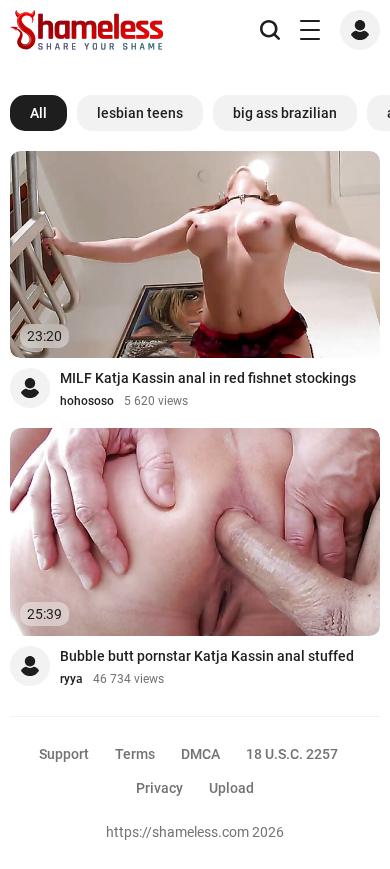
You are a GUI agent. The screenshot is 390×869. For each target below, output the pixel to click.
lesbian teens (140, 113)
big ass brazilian (285, 113)
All (38, 113)
